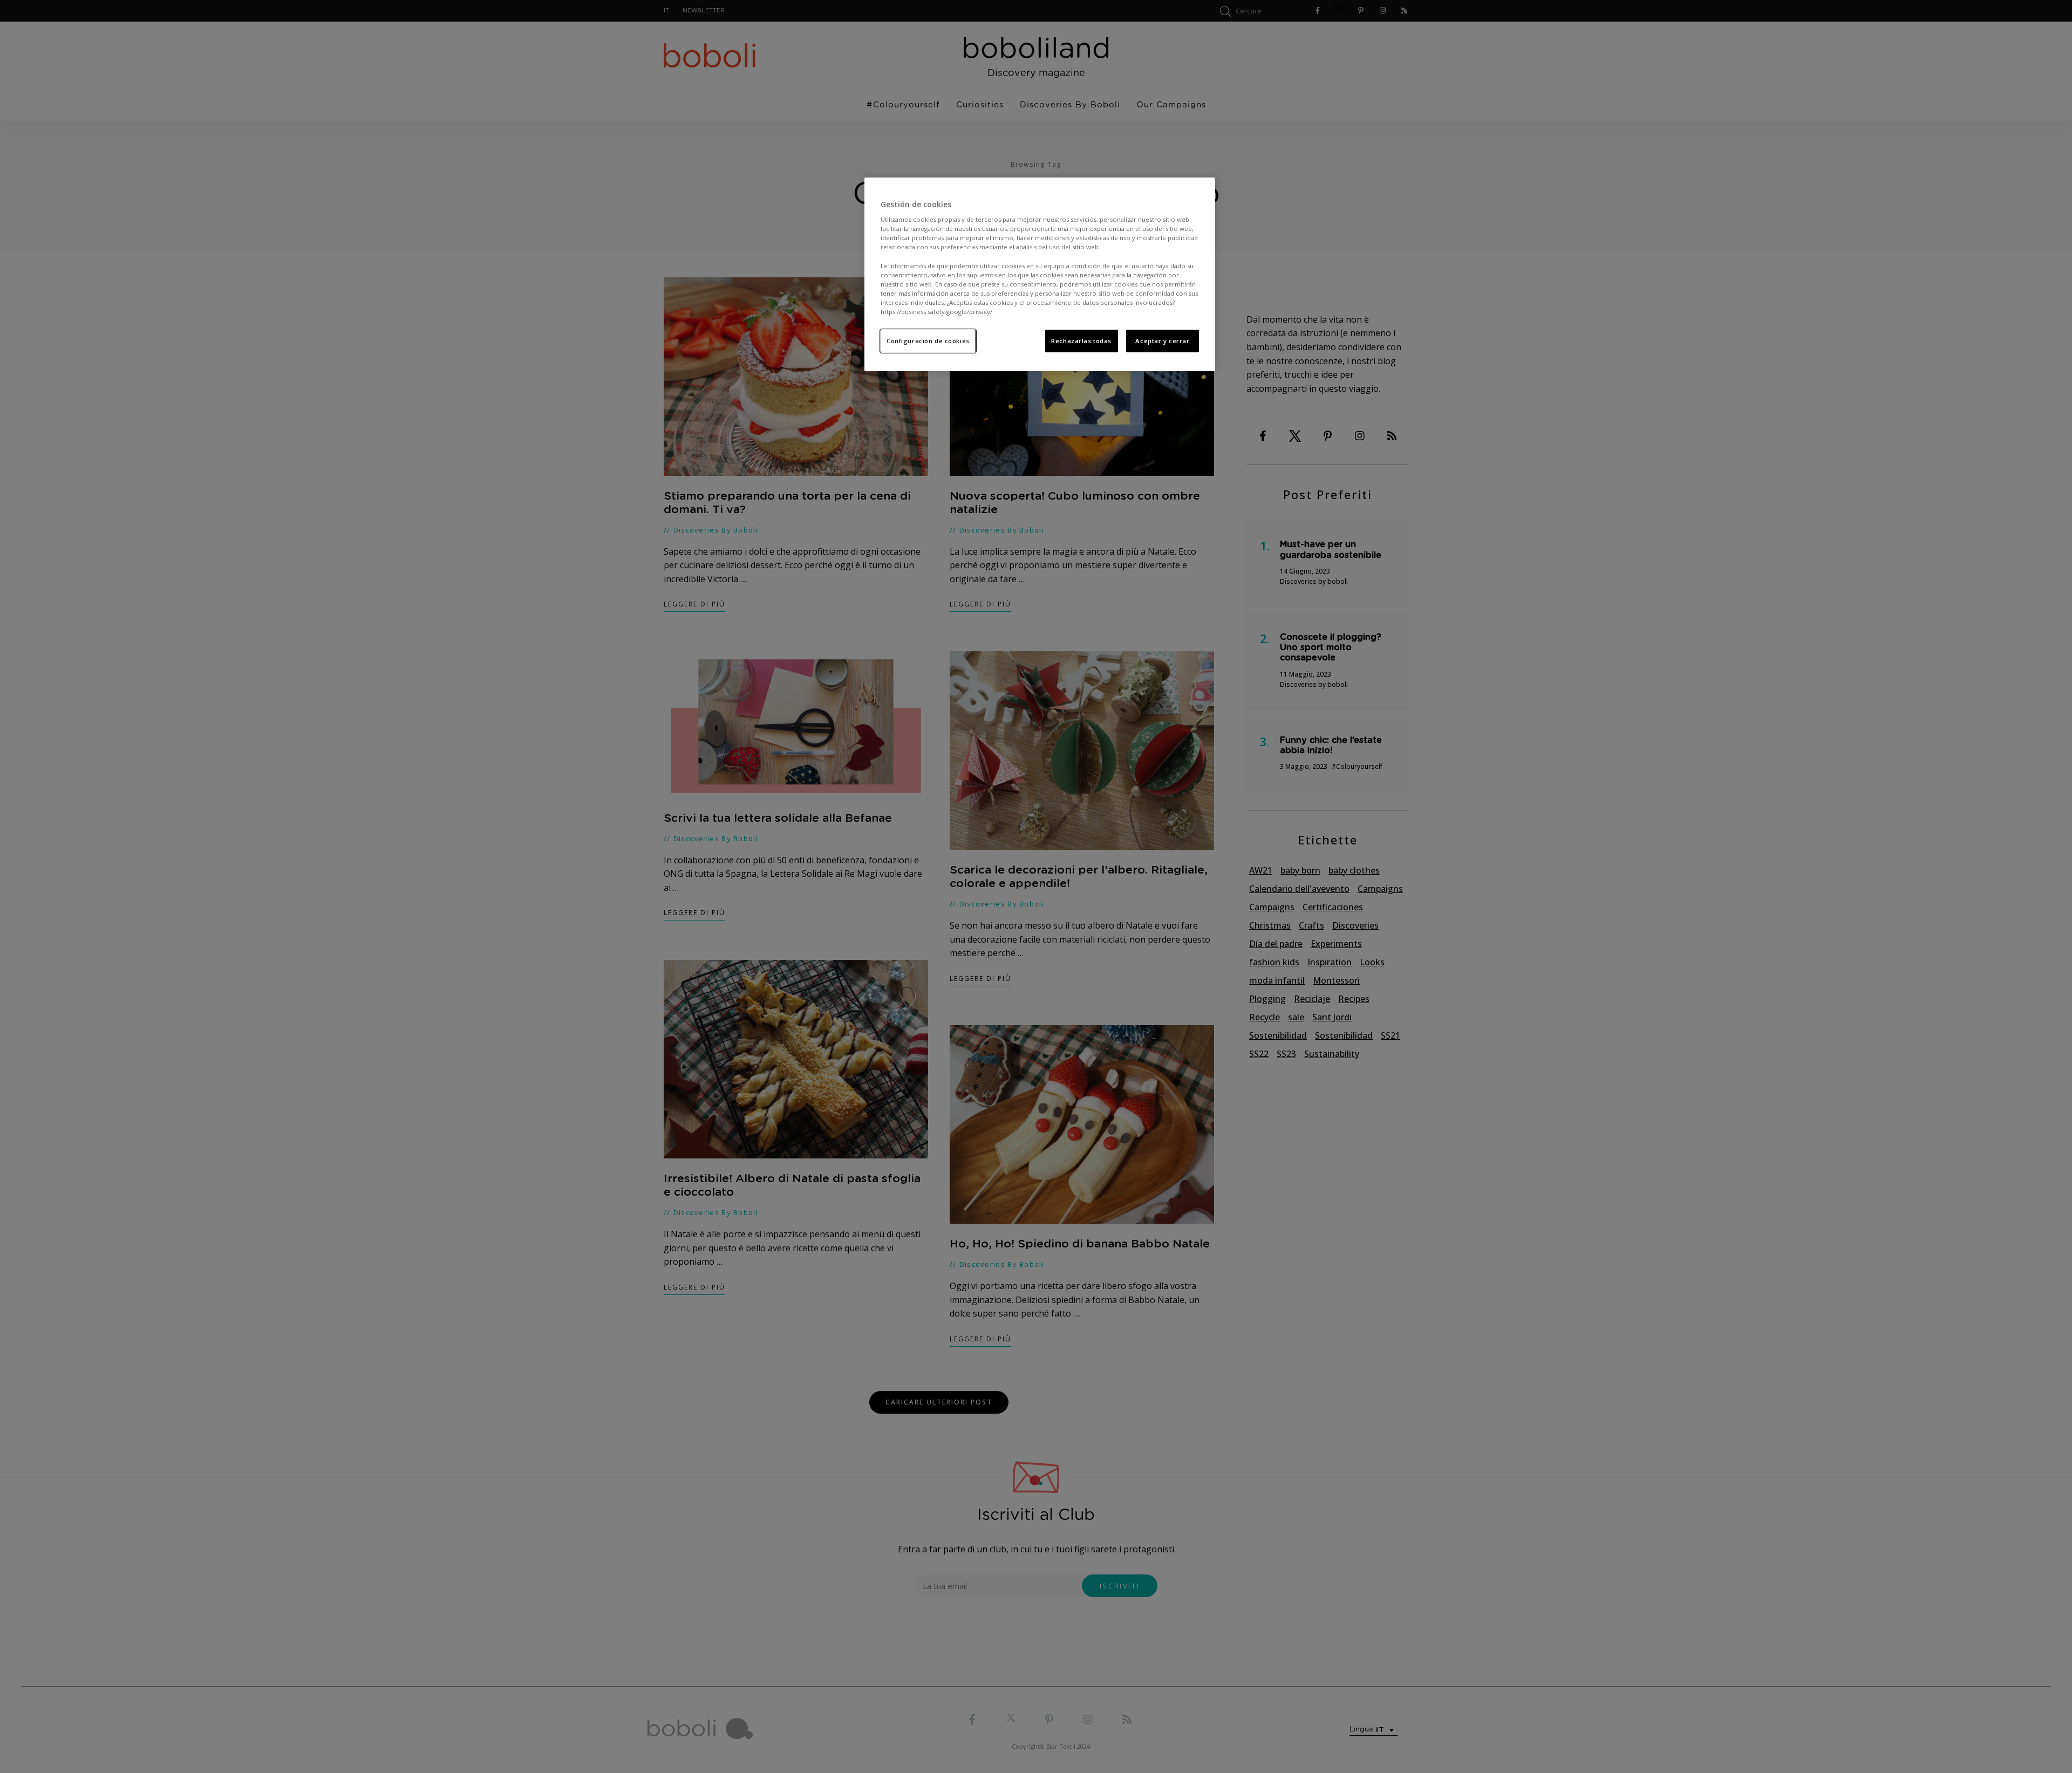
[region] (1040, 274)
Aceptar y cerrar (1162, 341)
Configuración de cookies (928, 341)
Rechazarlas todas (1081, 341)
